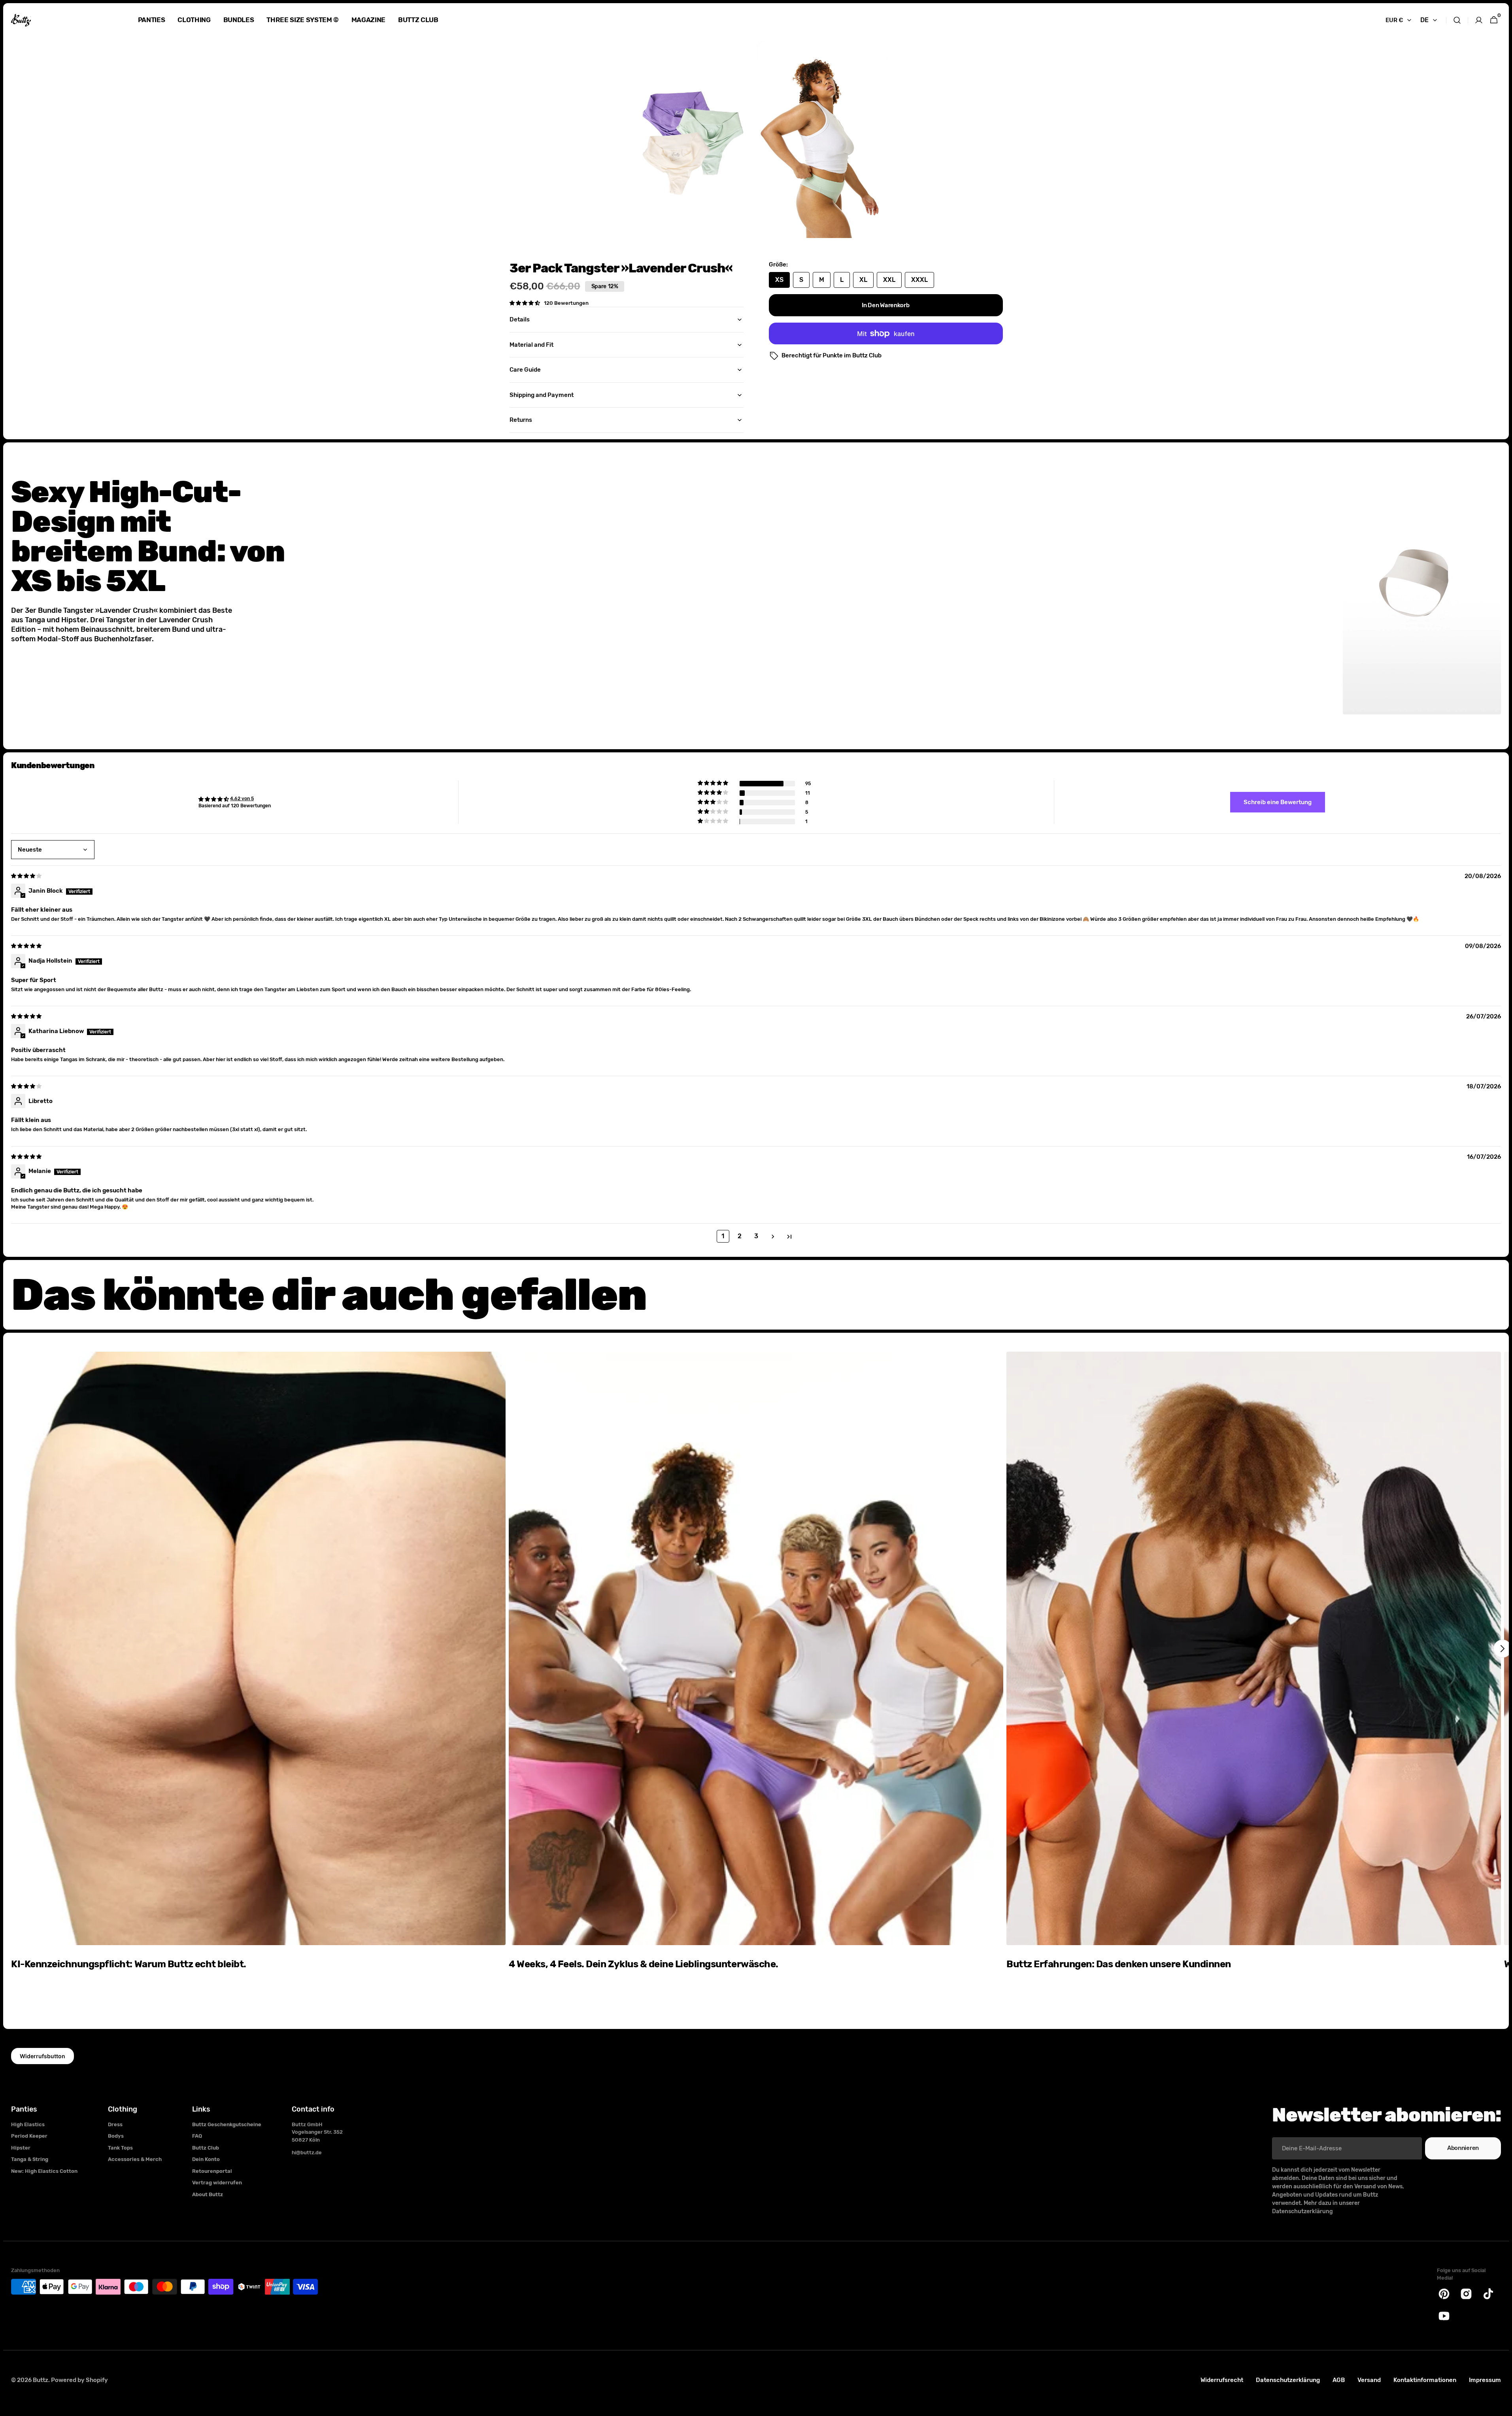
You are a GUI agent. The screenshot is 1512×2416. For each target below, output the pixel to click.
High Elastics (28, 2124)
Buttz (41, 2380)
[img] (27, 876)
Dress (115, 2124)
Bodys (116, 2136)
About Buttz (208, 2194)
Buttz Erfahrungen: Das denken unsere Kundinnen (1119, 1964)
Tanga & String (30, 2159)
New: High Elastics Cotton (44, 2171)
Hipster (21, 2148)
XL (866, 282)
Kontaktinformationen (1425, 2380)
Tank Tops (120, 2148)
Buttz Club (206, 2148)
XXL (892, 282)
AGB (1339, 2380)
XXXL (923, 282)
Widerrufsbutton (42, 2056)
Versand (1369, 2380)
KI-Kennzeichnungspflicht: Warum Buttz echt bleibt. (129, 1964)
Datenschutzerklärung (1288, 2380)
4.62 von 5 (242, 799)
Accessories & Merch (135, 2159)
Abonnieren (1463, 2148)
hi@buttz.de (307, 2152)
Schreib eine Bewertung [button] (1278, 802)
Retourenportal (212, 2171)
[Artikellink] (258, 1673)
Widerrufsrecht (1222, 2380)
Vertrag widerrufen (217, 2183)
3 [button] (756, 1236)
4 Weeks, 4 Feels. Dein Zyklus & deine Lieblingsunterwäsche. (644, 1964)
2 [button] (740, 1236)
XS (782, 282)
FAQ (197, 2136)
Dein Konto (206, 2159)
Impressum (1485, 2380)
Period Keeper (29, 2136)
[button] (1457, 20)
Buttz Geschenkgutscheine (227, 2124)
